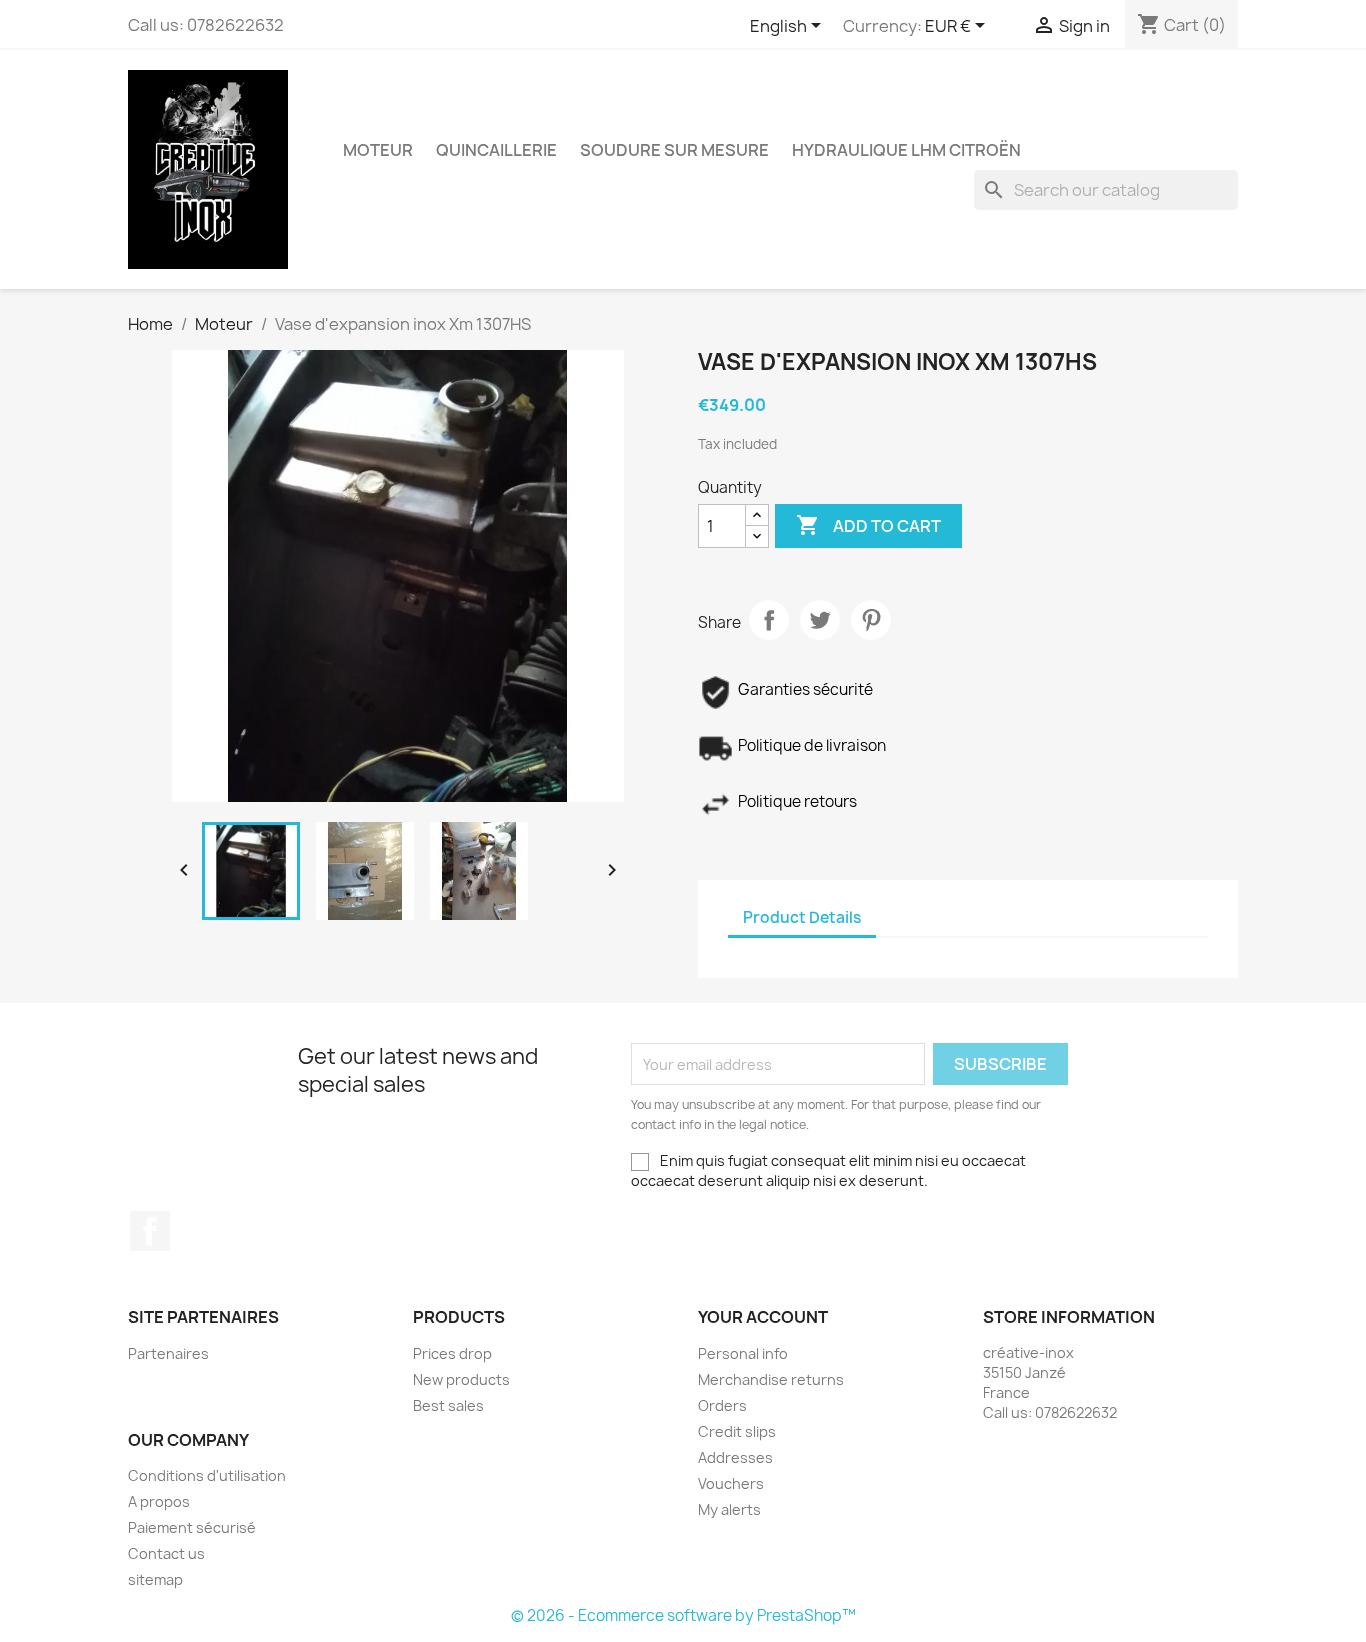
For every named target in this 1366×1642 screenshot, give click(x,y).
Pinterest (871, 620)
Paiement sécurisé (192, 1527)
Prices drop (452, 1353)
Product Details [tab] (802, 917)
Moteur (378, 150)
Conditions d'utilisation (207, 1475)
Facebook (150, 1231)
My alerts (729, 1509)
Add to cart (868, 525)
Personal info (743, 1353)
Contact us (166, 1553)
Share (769, 620)
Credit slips (737, 1431)
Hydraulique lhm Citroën (906, 150)
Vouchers (731, 1483)
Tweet (820, 620)
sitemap (155, 1579)
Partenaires (168, 1353)
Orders (722, 1405)
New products (461, 1379)
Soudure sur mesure (674, 150)
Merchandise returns (771, 1379)
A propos (159, 1501)
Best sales (448, 1405)
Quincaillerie (496, 150)
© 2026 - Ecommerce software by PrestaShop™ (683, 1615)
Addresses (735, 1457)
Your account (763, 1317)
